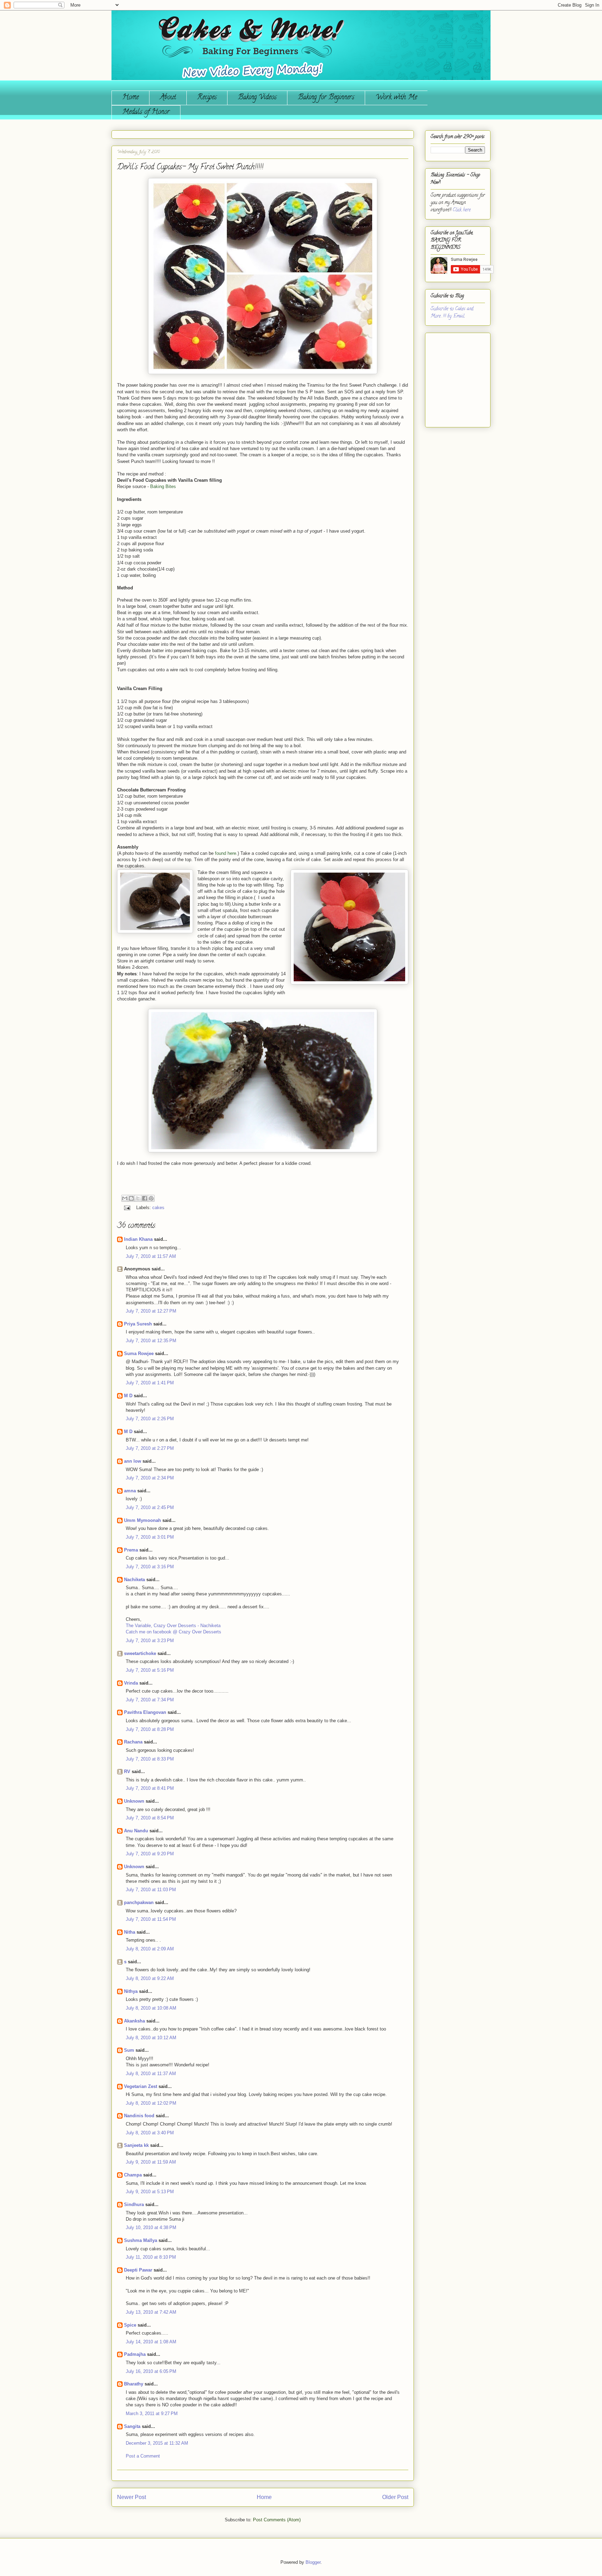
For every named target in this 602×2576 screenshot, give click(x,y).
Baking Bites (163, 486)
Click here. (462, 210)
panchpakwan (139, 1902)
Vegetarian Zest (141, 2086)
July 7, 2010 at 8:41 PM (150, 1788)
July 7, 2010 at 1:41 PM (150, 1383)
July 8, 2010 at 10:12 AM (151, 2038)
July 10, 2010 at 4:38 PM (151, 2227)
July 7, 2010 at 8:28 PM (150, 1729)
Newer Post (132, 2497)
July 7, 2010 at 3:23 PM (150, 1641)
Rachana (133, 1742)
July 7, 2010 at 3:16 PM (150, 1567)
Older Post (395, 2497)
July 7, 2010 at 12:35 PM (151, 1341)
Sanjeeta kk (136, 2145)
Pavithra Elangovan (145, 1712)
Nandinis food (139, 2116)
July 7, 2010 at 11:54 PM (151, 1919)
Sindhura (134, 2204)
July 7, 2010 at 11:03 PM (151, 1890)
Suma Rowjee (139, 1353)
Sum (129, 2050)
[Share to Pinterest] (151, 1198)
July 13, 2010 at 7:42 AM (151, 2312)
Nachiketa (134, 1580)
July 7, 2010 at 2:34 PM (150, 1478)
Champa (133, 2175)
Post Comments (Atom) (277, 2520)
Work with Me (396, 98)
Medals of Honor (146, 112)
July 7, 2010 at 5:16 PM (150, 1670)
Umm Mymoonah (142, 1520)
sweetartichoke (140, 1653)
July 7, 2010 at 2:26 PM (150, 1419)
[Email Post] (127, 1208)
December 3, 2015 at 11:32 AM (157, 2443)
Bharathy (134, 2384)
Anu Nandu (136, 1831)
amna (130, 1491)
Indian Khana (138, 1239)
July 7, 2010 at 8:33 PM (150, 1759)
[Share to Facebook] (145, 1198)
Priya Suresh (138, 1324)
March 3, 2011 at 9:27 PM (152, 2413)
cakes (158, 1208)
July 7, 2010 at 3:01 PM (150, 1537)
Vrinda (131, 1683)
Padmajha (135, 2354)
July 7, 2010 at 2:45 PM (150, 1507)
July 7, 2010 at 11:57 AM (151, 1256)
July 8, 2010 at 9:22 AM (150, 1978)
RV (127, 1772)
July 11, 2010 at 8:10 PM (151, 2257)
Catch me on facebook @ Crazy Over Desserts (173, 1632)
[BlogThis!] (131, 1198)
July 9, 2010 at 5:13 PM (150, 2192)
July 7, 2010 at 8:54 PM (150, 1818)
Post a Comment (143, 2456)
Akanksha (134, 2021)
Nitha (130, 1932)
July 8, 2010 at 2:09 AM (150, 1949)
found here (226, 853)
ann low (133, 1461)
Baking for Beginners (326, 98)
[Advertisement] (451, 377)
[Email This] (125, 1198)
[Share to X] (138, 1198)
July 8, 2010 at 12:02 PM (151, 2103)
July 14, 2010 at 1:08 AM (151, 2342)
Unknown (134, 1801)
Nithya (131, 1991)
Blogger (313, 2562)
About (168, 98)
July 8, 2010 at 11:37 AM (151, 2074)
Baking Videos (257, 98)
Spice (130, 2325)
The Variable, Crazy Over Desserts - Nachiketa (173, 1626)
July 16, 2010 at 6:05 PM (151, 2371)
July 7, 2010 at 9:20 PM (150, 1854)
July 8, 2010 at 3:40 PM (150, 2133)
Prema (131, 1550)
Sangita (132, 2426)
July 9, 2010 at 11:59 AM (151, 2162)
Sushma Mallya (141, 2240)
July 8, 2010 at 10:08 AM (151, 2008)
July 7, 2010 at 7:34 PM (150, 1700)
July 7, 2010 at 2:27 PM (150, 1448)
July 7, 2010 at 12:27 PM (151, 1311)
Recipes (207, 98)
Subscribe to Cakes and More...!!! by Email (452, 313)
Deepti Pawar (138, 2270)
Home (130, 98)
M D (128, 1396)
